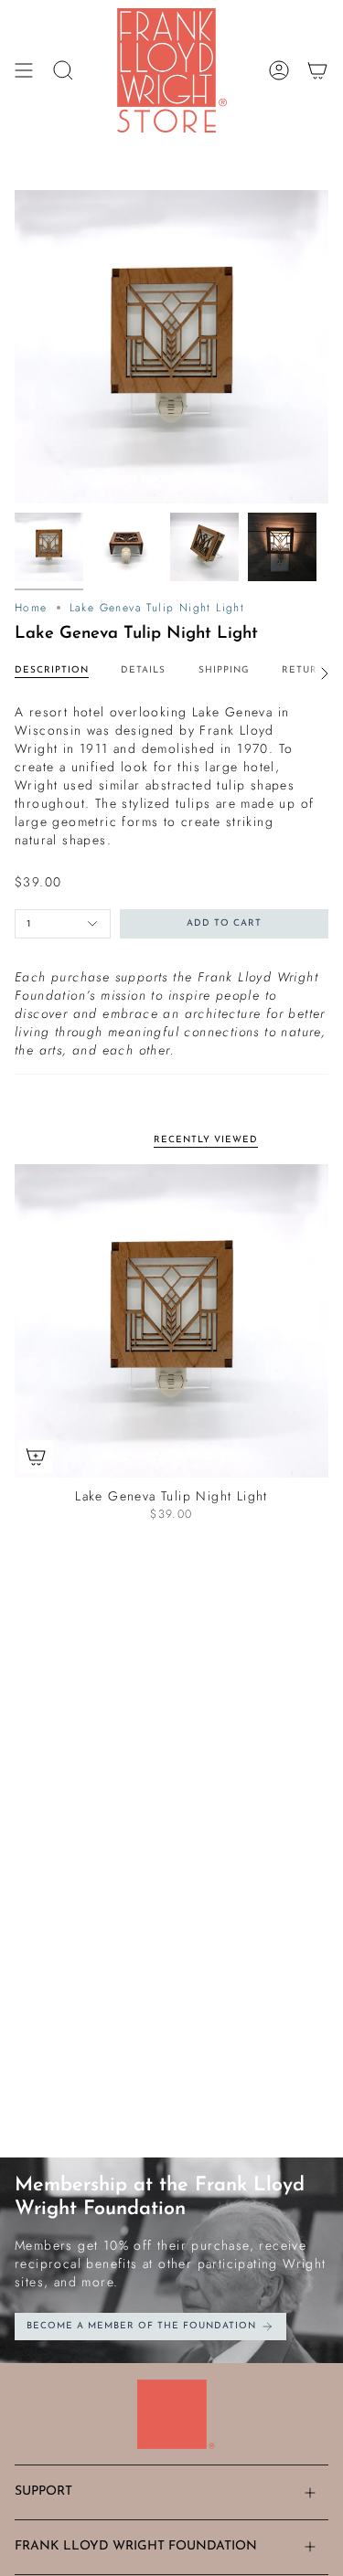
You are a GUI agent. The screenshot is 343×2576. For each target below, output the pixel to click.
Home (31, 608)
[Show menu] (24, 70)
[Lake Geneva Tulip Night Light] (171, 1321)
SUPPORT (43, 2491)
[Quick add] (36, 1457)
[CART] (317, 70)
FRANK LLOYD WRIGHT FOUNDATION (136, 2546)
